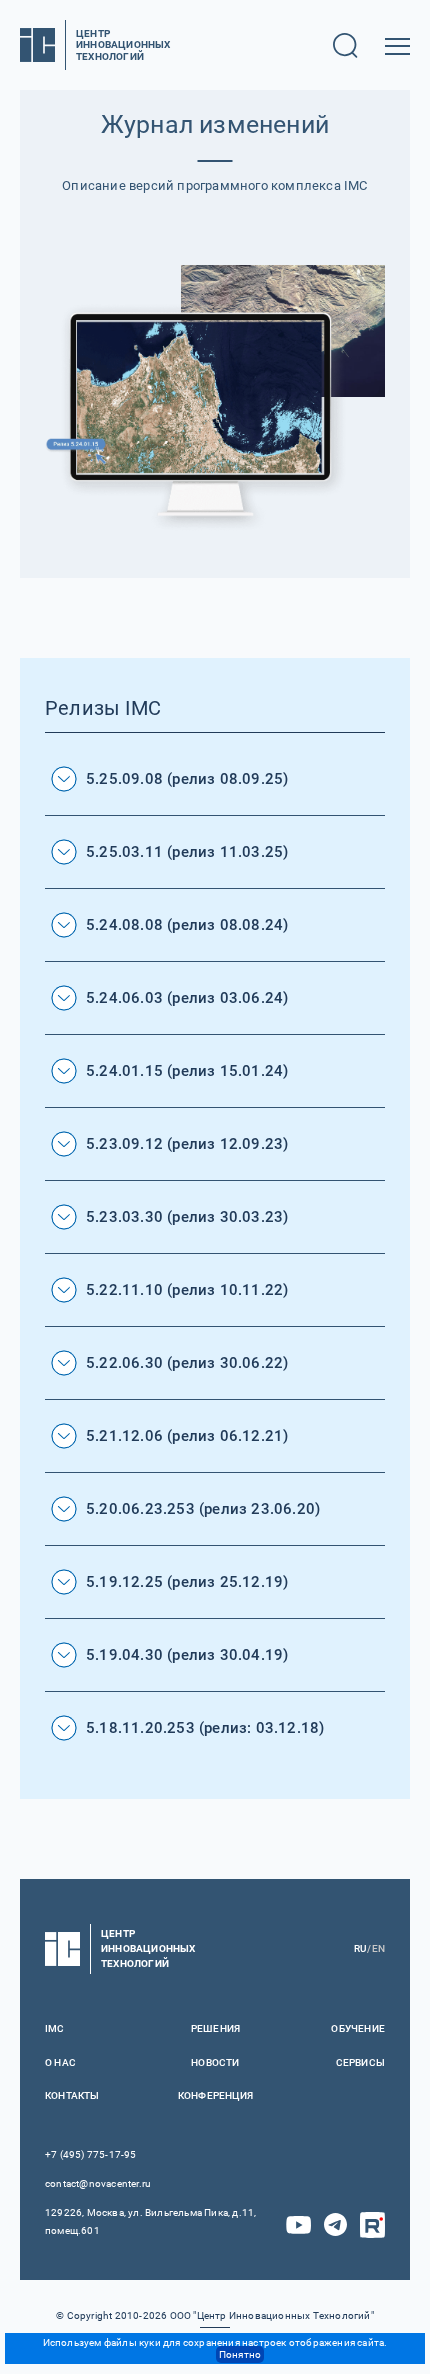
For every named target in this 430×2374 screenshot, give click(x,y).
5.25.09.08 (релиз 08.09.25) (187, 779)
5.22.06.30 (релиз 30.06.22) (187, 1363)
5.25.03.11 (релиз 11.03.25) (187, 852)
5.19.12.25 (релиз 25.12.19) (187, 1582)
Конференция (215, 2095)
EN (378, 1948)
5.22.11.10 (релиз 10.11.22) (187, 1290)
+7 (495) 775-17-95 (91, 2154)
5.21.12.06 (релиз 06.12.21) (187, 1436)
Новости (215, 2062)
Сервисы (360, 2062)
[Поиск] (345, 45)
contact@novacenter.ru (98, 2183)
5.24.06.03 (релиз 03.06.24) (187, 998)
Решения (215, 2028)
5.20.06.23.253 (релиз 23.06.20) (203, 1509)
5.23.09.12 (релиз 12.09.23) (187, 1144)
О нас (60, 2062)
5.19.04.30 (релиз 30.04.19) (187, 1655)
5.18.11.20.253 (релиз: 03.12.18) (205, 1728)
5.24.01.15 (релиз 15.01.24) (187, 1071)
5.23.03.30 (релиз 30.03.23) (187, 1217)
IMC (55, 2028)
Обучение (358, 2028)
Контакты (72, 2095)
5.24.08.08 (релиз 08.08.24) (187, 925)
